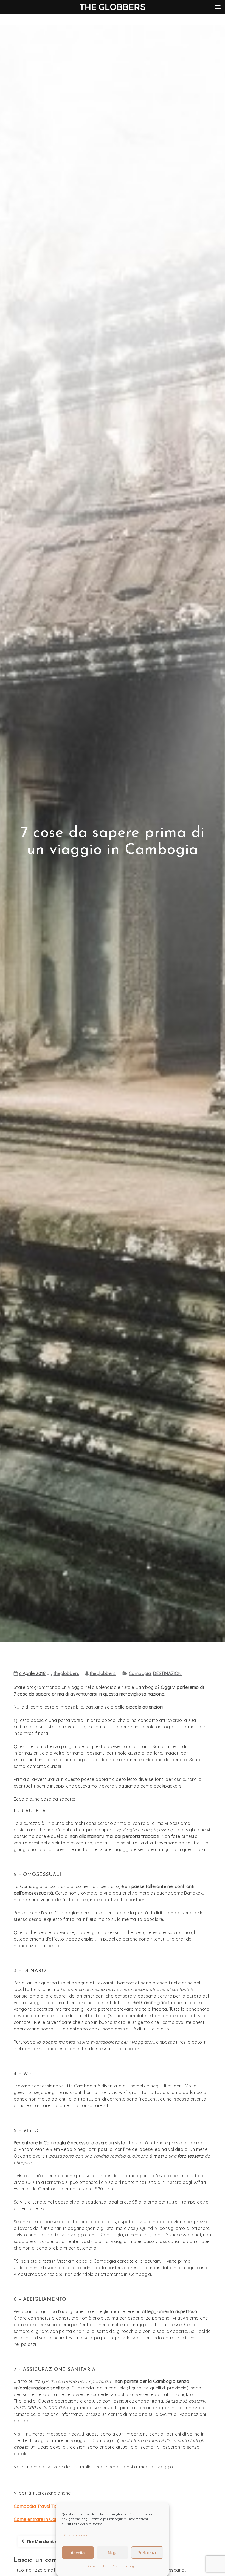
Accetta (78, 2553)
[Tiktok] (191, 20)
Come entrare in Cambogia (43, 2519)
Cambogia (140, 1673)
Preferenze (147, 2553)
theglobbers (66, 1673)
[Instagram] (183, 20)
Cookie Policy (99, 2566)
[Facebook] (199, 20)
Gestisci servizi (76, 2535)
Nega (113, 2553)
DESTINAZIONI (168, 1673)
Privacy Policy (123, 2566)
